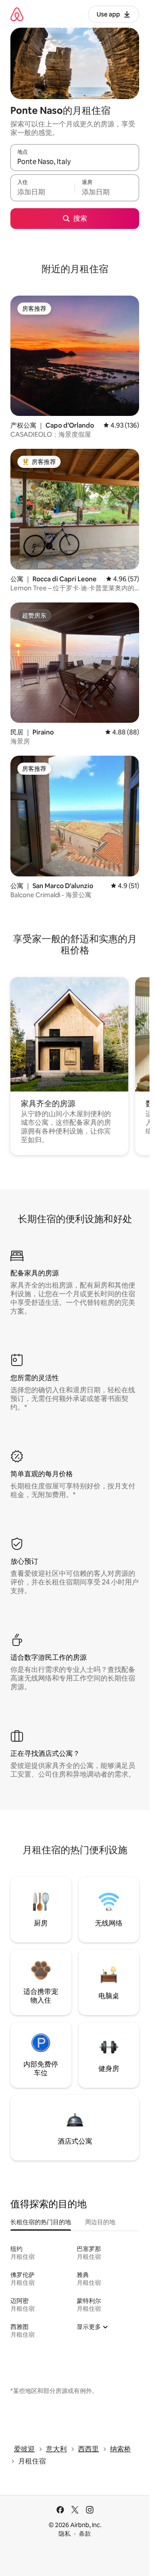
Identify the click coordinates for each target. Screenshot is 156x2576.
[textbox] (42, 192)
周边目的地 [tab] (100, 2222)
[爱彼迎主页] (17, 14)
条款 (85, 2534)
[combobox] (75, 161)
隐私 (65, 2534)
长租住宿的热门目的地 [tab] (41, 2222)
